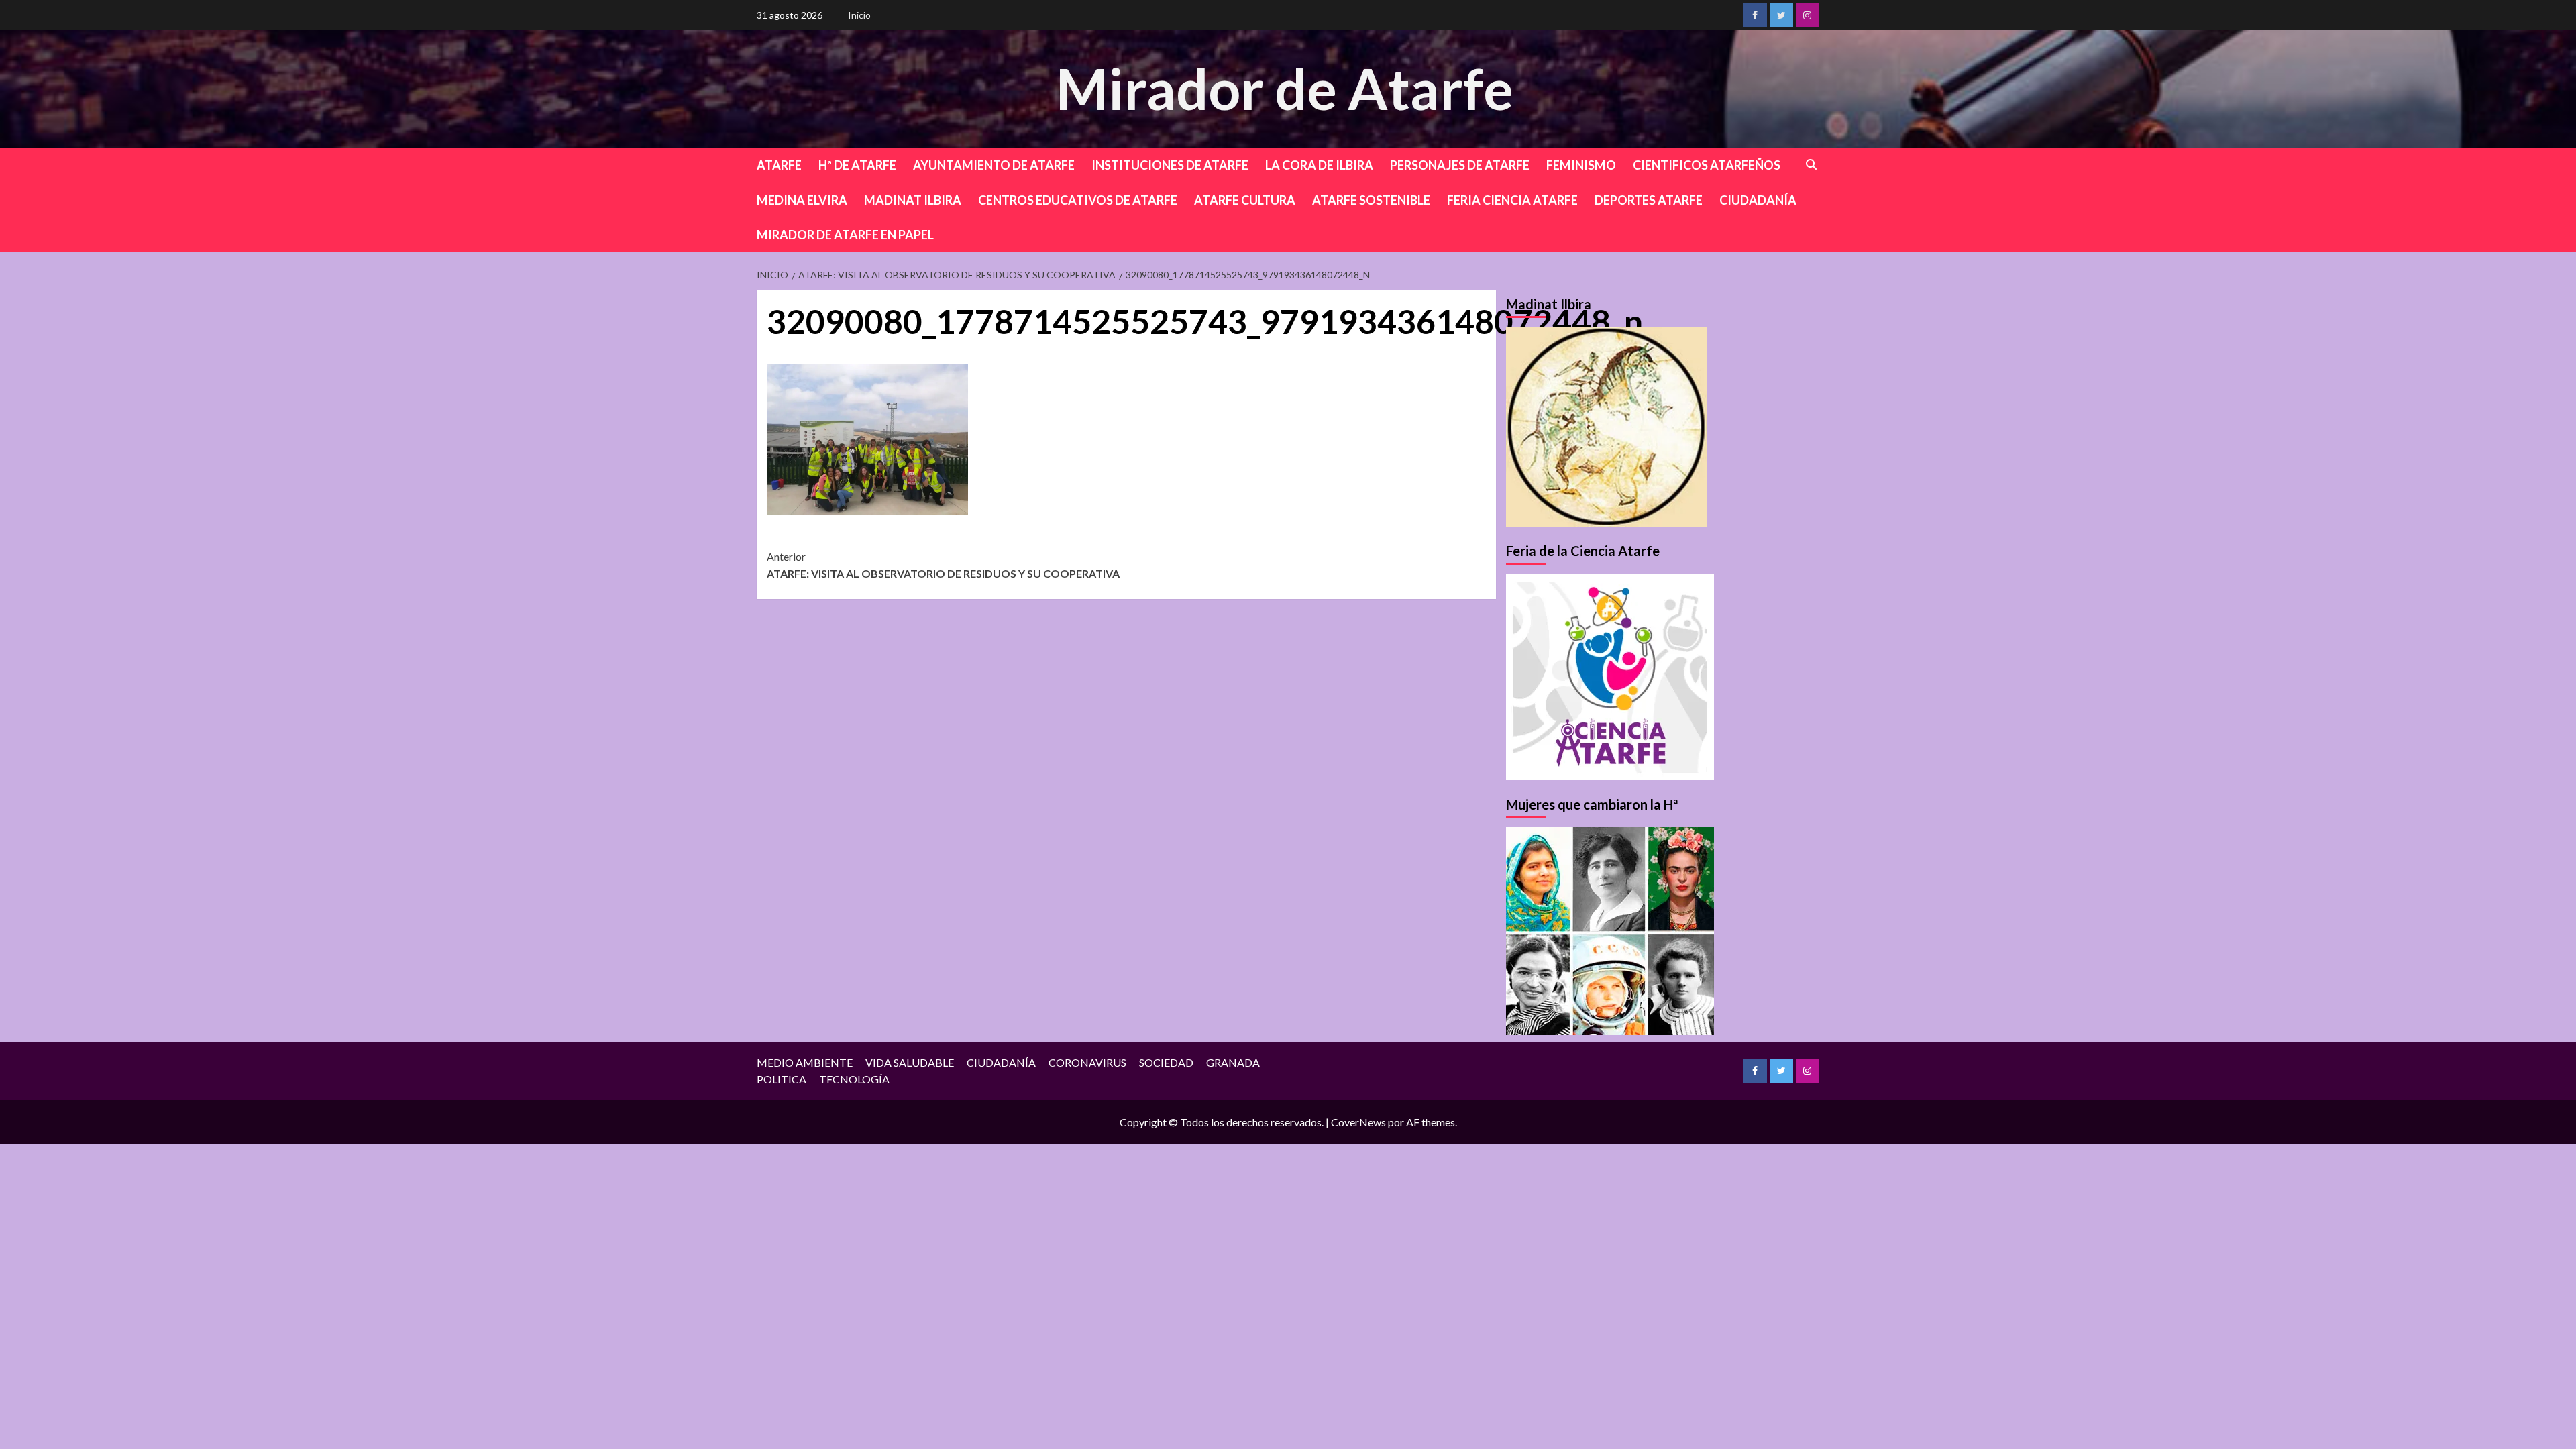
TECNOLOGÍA (854, 1079)
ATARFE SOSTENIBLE (1371, 200)
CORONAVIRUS (1087, 1062)
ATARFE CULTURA (1245, 200)
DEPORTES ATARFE (1649, 200)
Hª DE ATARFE (857, 165)
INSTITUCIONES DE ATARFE (1170, 165)
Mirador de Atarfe (1285, 88)
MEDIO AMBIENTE (805, 1062)
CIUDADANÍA (1758, 200)
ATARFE (779, 165)
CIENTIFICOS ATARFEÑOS (1707, 165)
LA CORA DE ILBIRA (1319, 165)
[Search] (1812, 165)
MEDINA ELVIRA (802, 200)
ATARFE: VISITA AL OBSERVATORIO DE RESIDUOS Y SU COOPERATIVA (943, 565)
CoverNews (1358, 1122)
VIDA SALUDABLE (910, 1062)
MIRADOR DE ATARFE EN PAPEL (845, 235)
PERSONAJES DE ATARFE (1460, 165)
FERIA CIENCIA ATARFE (1512, 200)
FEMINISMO (1581, 165)
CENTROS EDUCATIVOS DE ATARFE (1078, 200)
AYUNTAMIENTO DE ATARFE (994, 165)
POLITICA (782, 1079)
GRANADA (1233, 1062)
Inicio (859, 15)
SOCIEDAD (1166, 1062)
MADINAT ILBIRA (913, 200)
